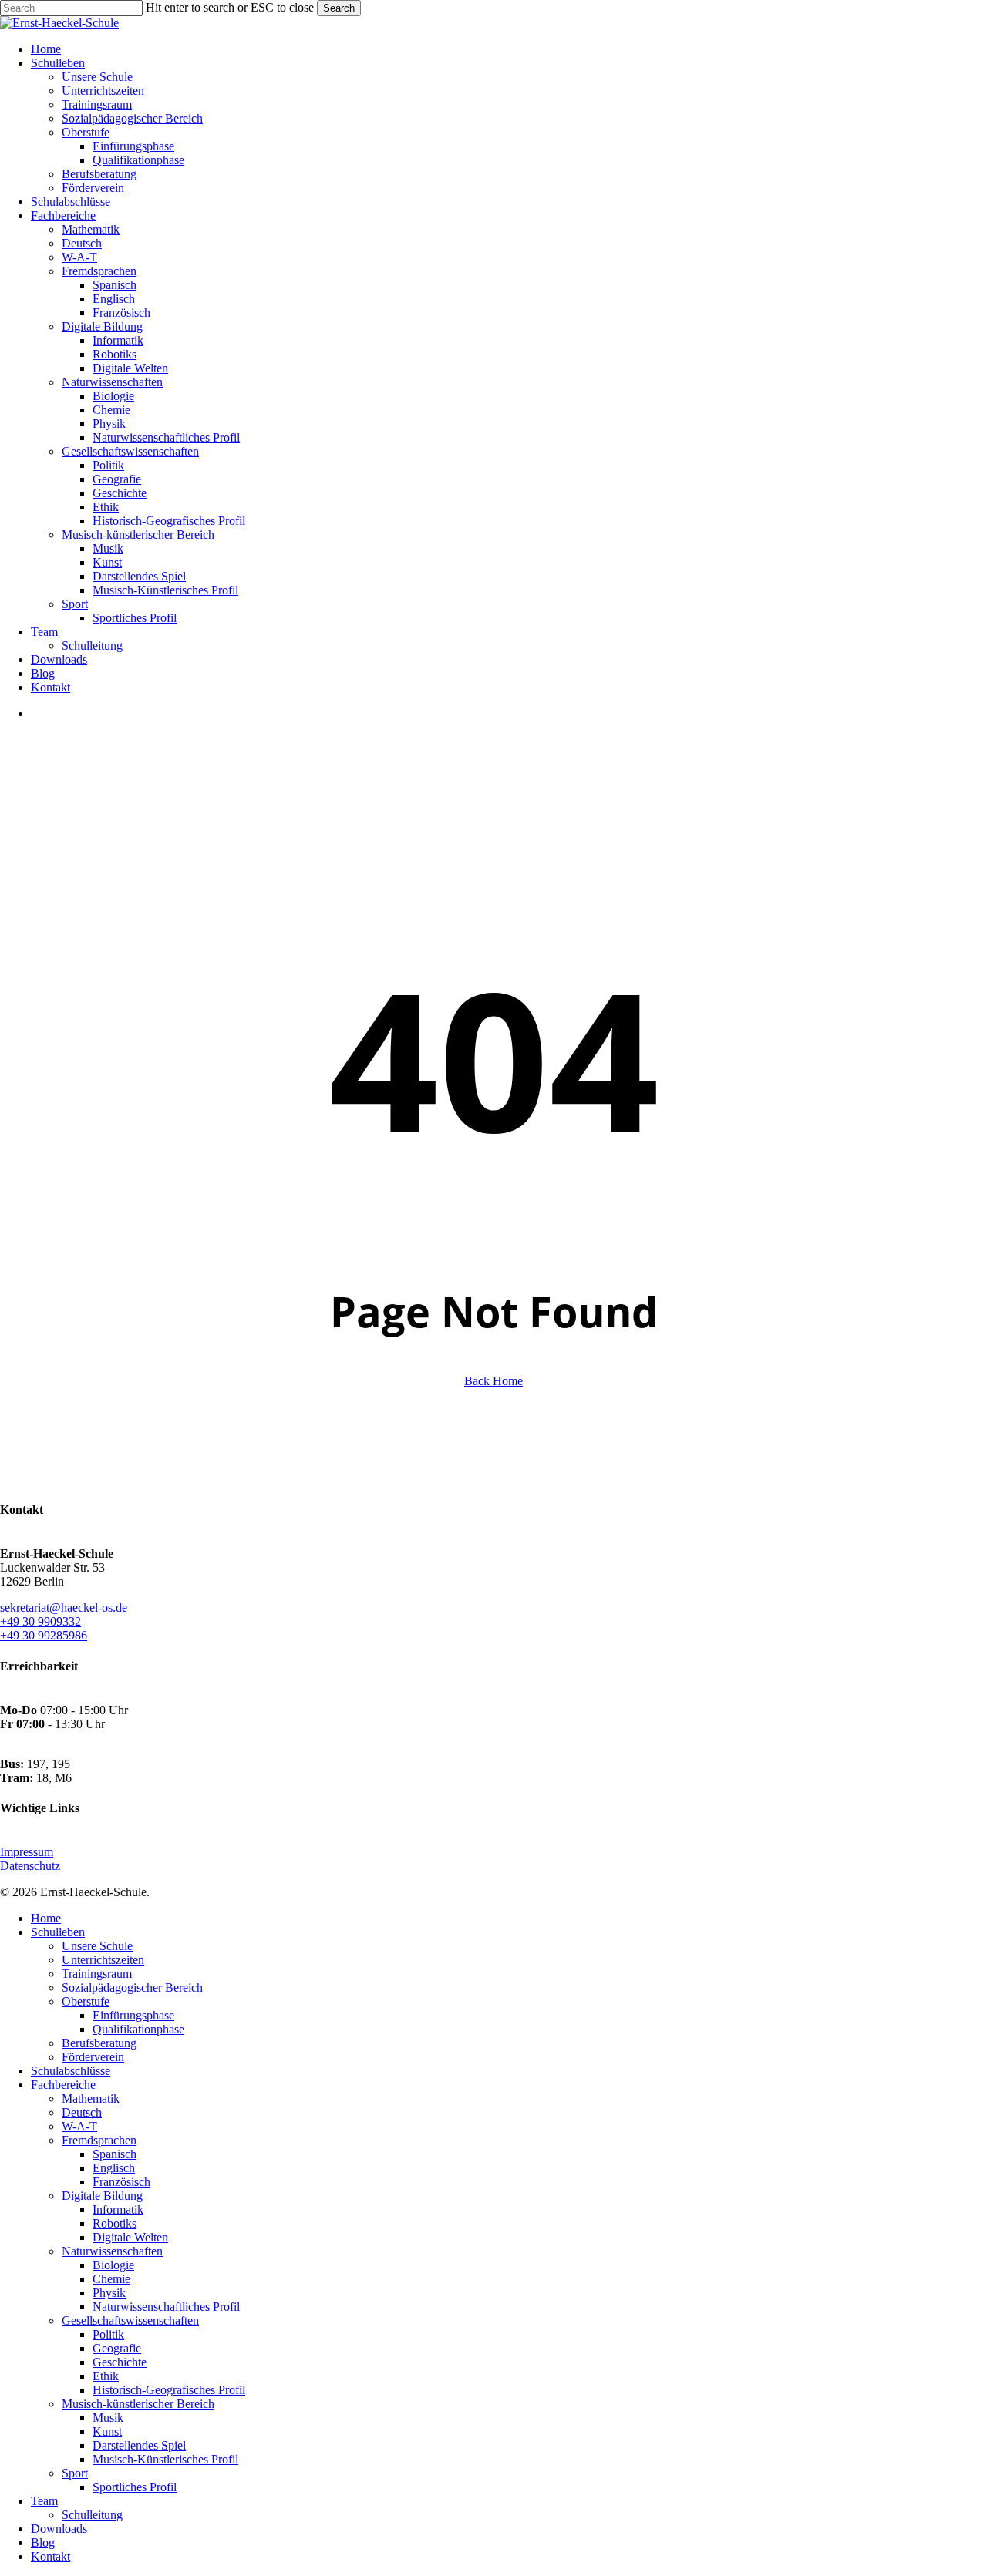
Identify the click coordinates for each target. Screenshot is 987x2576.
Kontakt (51, 2556)
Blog (43, 2542)
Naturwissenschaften (112, 2251)
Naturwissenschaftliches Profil (166, 2307)
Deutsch (82, 2112)
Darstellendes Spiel (139, 2445)
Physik (109, 2293)
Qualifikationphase (138, 2029)
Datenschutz (30, 1866)
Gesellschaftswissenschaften (130, 2320)
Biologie (113, 2265)
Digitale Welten (130, 2237)
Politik (108, 2334)
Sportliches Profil (135, 2487)
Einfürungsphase (133, 2015)
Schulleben (58, 1932)
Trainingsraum (97, 1974)
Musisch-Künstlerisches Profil (165, 2459)
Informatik (118, 2209)
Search (339, 8)
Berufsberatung (99, 2043)
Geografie (117, 2348)
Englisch (114, 2168)
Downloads (59, 2529)
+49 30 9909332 (40, 1621)
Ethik (106, 2376)
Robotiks (115, 2223)
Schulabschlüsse (71, 2071)
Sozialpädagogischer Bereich (132, 1987)
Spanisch (115, 2154)
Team (44, 2501)
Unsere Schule (97, 1946)
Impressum (27, 1852)
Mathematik (91, 2098)
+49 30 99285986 (44, 1635)
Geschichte (120, 2362)
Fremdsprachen (99, 2140)
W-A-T (79, 2126)
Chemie (111, 2279)
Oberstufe (86, 2001)
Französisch (121, 2182)
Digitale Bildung (102, 2196)
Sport (75, 2473)
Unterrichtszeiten (103, 1960)
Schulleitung (92, 2515)
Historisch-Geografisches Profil (169, 2390)
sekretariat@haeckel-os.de (64, 1607)
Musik (108, 2418)
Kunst (107, 2431)
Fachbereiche (63, 2085)
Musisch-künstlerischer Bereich (138, 2404)
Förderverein (93, 2057)
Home (46, 1918)
